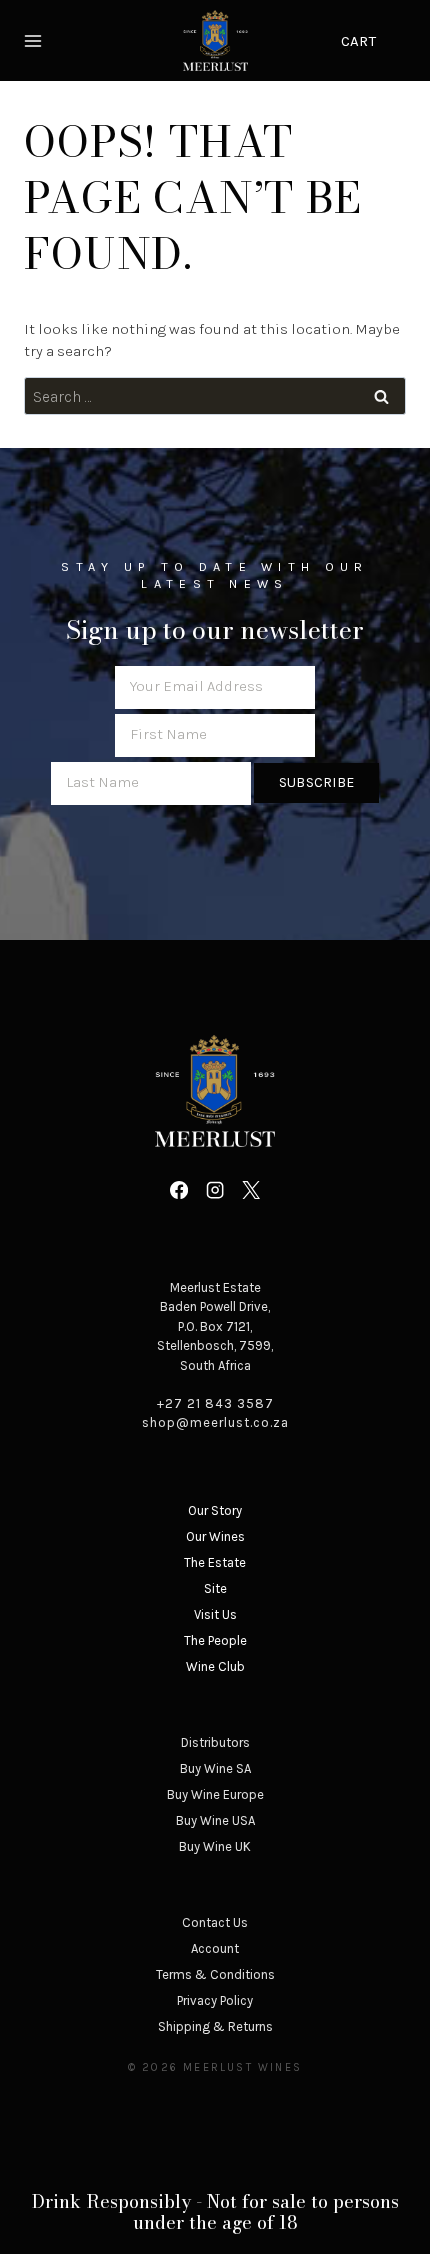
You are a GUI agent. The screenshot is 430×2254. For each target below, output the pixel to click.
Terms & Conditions (215, 1974)
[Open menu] (35, 40)
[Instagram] (215, 1190)
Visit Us (215, 1614)
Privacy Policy (215, 2000)
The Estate (215, 1562)
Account (215, 1948)
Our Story (215, 1510)
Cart (358, 41)
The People (215, 1640)
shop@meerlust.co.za (215, 1422)
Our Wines (215, 1536)
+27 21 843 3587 (215, 1403)
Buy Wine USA (215, 1820)
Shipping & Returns (215, 2026)
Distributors (215, 1742)
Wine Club (215, 1666)
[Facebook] (178, 1190)
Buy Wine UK (215, 1846)
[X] (251, 1190)
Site (215, 1588)
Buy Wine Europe (215, 1794)
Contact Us (215, 1922)
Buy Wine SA (215, 1768)
